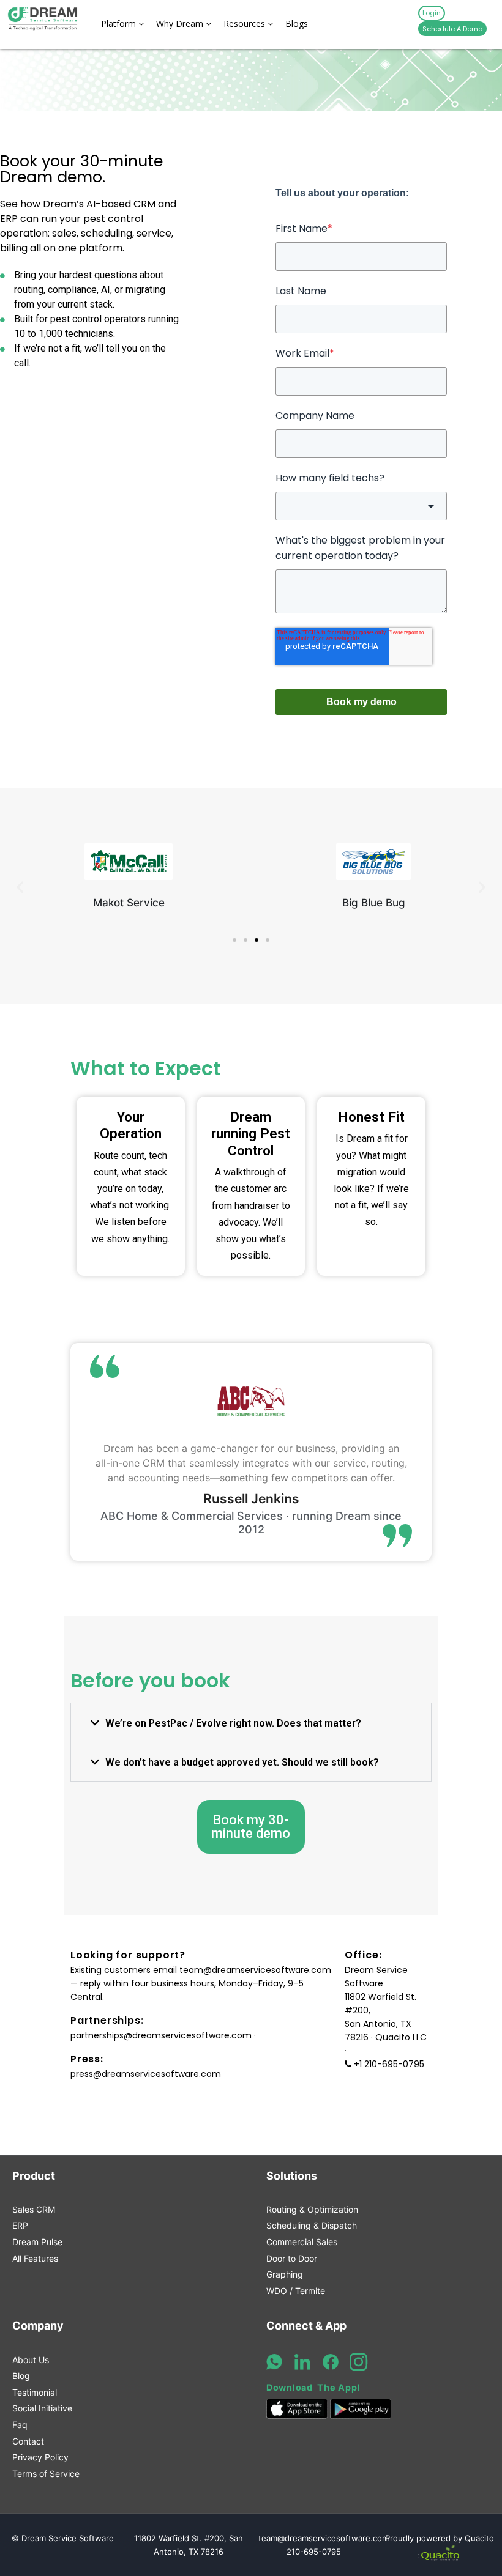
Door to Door (292, 2258)
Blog (21, 2376)
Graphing (285, 2274)
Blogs (297, 24)
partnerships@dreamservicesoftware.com (161, 2035)
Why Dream (181, 24)
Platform (120, 24)
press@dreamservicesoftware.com (146, 2074)
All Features (35, 2258)
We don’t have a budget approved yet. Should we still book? (242, 1762)
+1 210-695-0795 (389, 2064)
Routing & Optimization (312, 2209)
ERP (20, 2225)
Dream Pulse (37, 2242)
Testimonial (35, 2392)
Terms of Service (46, 2474)
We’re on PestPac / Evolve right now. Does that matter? (233, 1723)
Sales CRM (34, 2209)
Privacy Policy (40, 2457)
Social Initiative (42, 2408)
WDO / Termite (296, 2291)
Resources (245, 24)
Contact (28, 2441)
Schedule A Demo (452, 29)
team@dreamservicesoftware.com (255, 1970)
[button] (20, 886)
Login (432, 13)
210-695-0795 (314, 2552)
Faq (20, 2425)
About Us (31, 2360)
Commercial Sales (302, 2242)
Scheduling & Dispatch (312, 2225)
